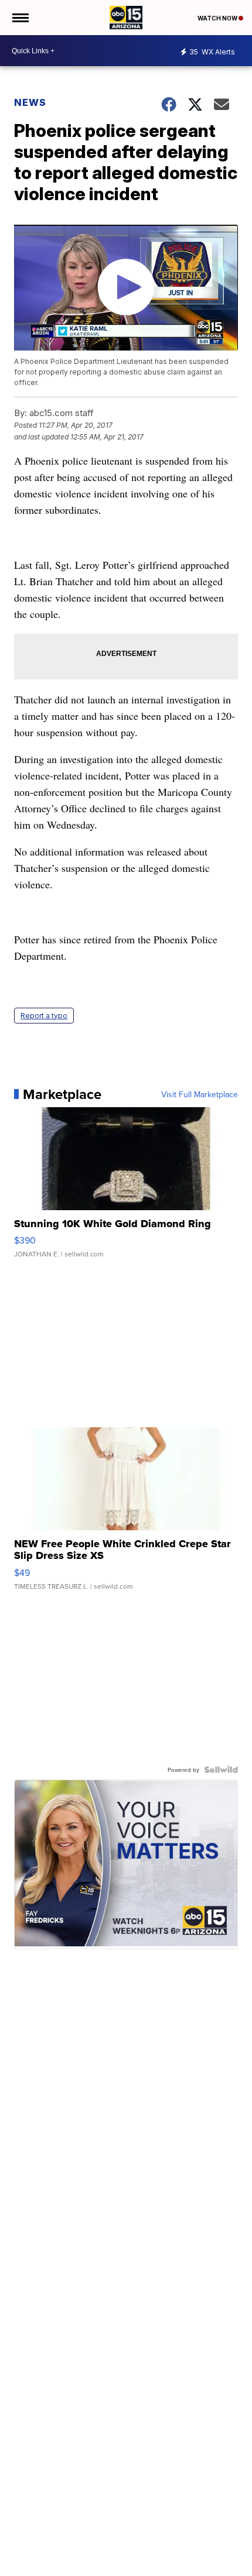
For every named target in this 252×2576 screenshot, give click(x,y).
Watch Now (218, 18)
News (30, 102)
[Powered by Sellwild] (221, 1770)
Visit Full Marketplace (200, 1094)
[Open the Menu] (20, 18)
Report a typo (44, 1016)
